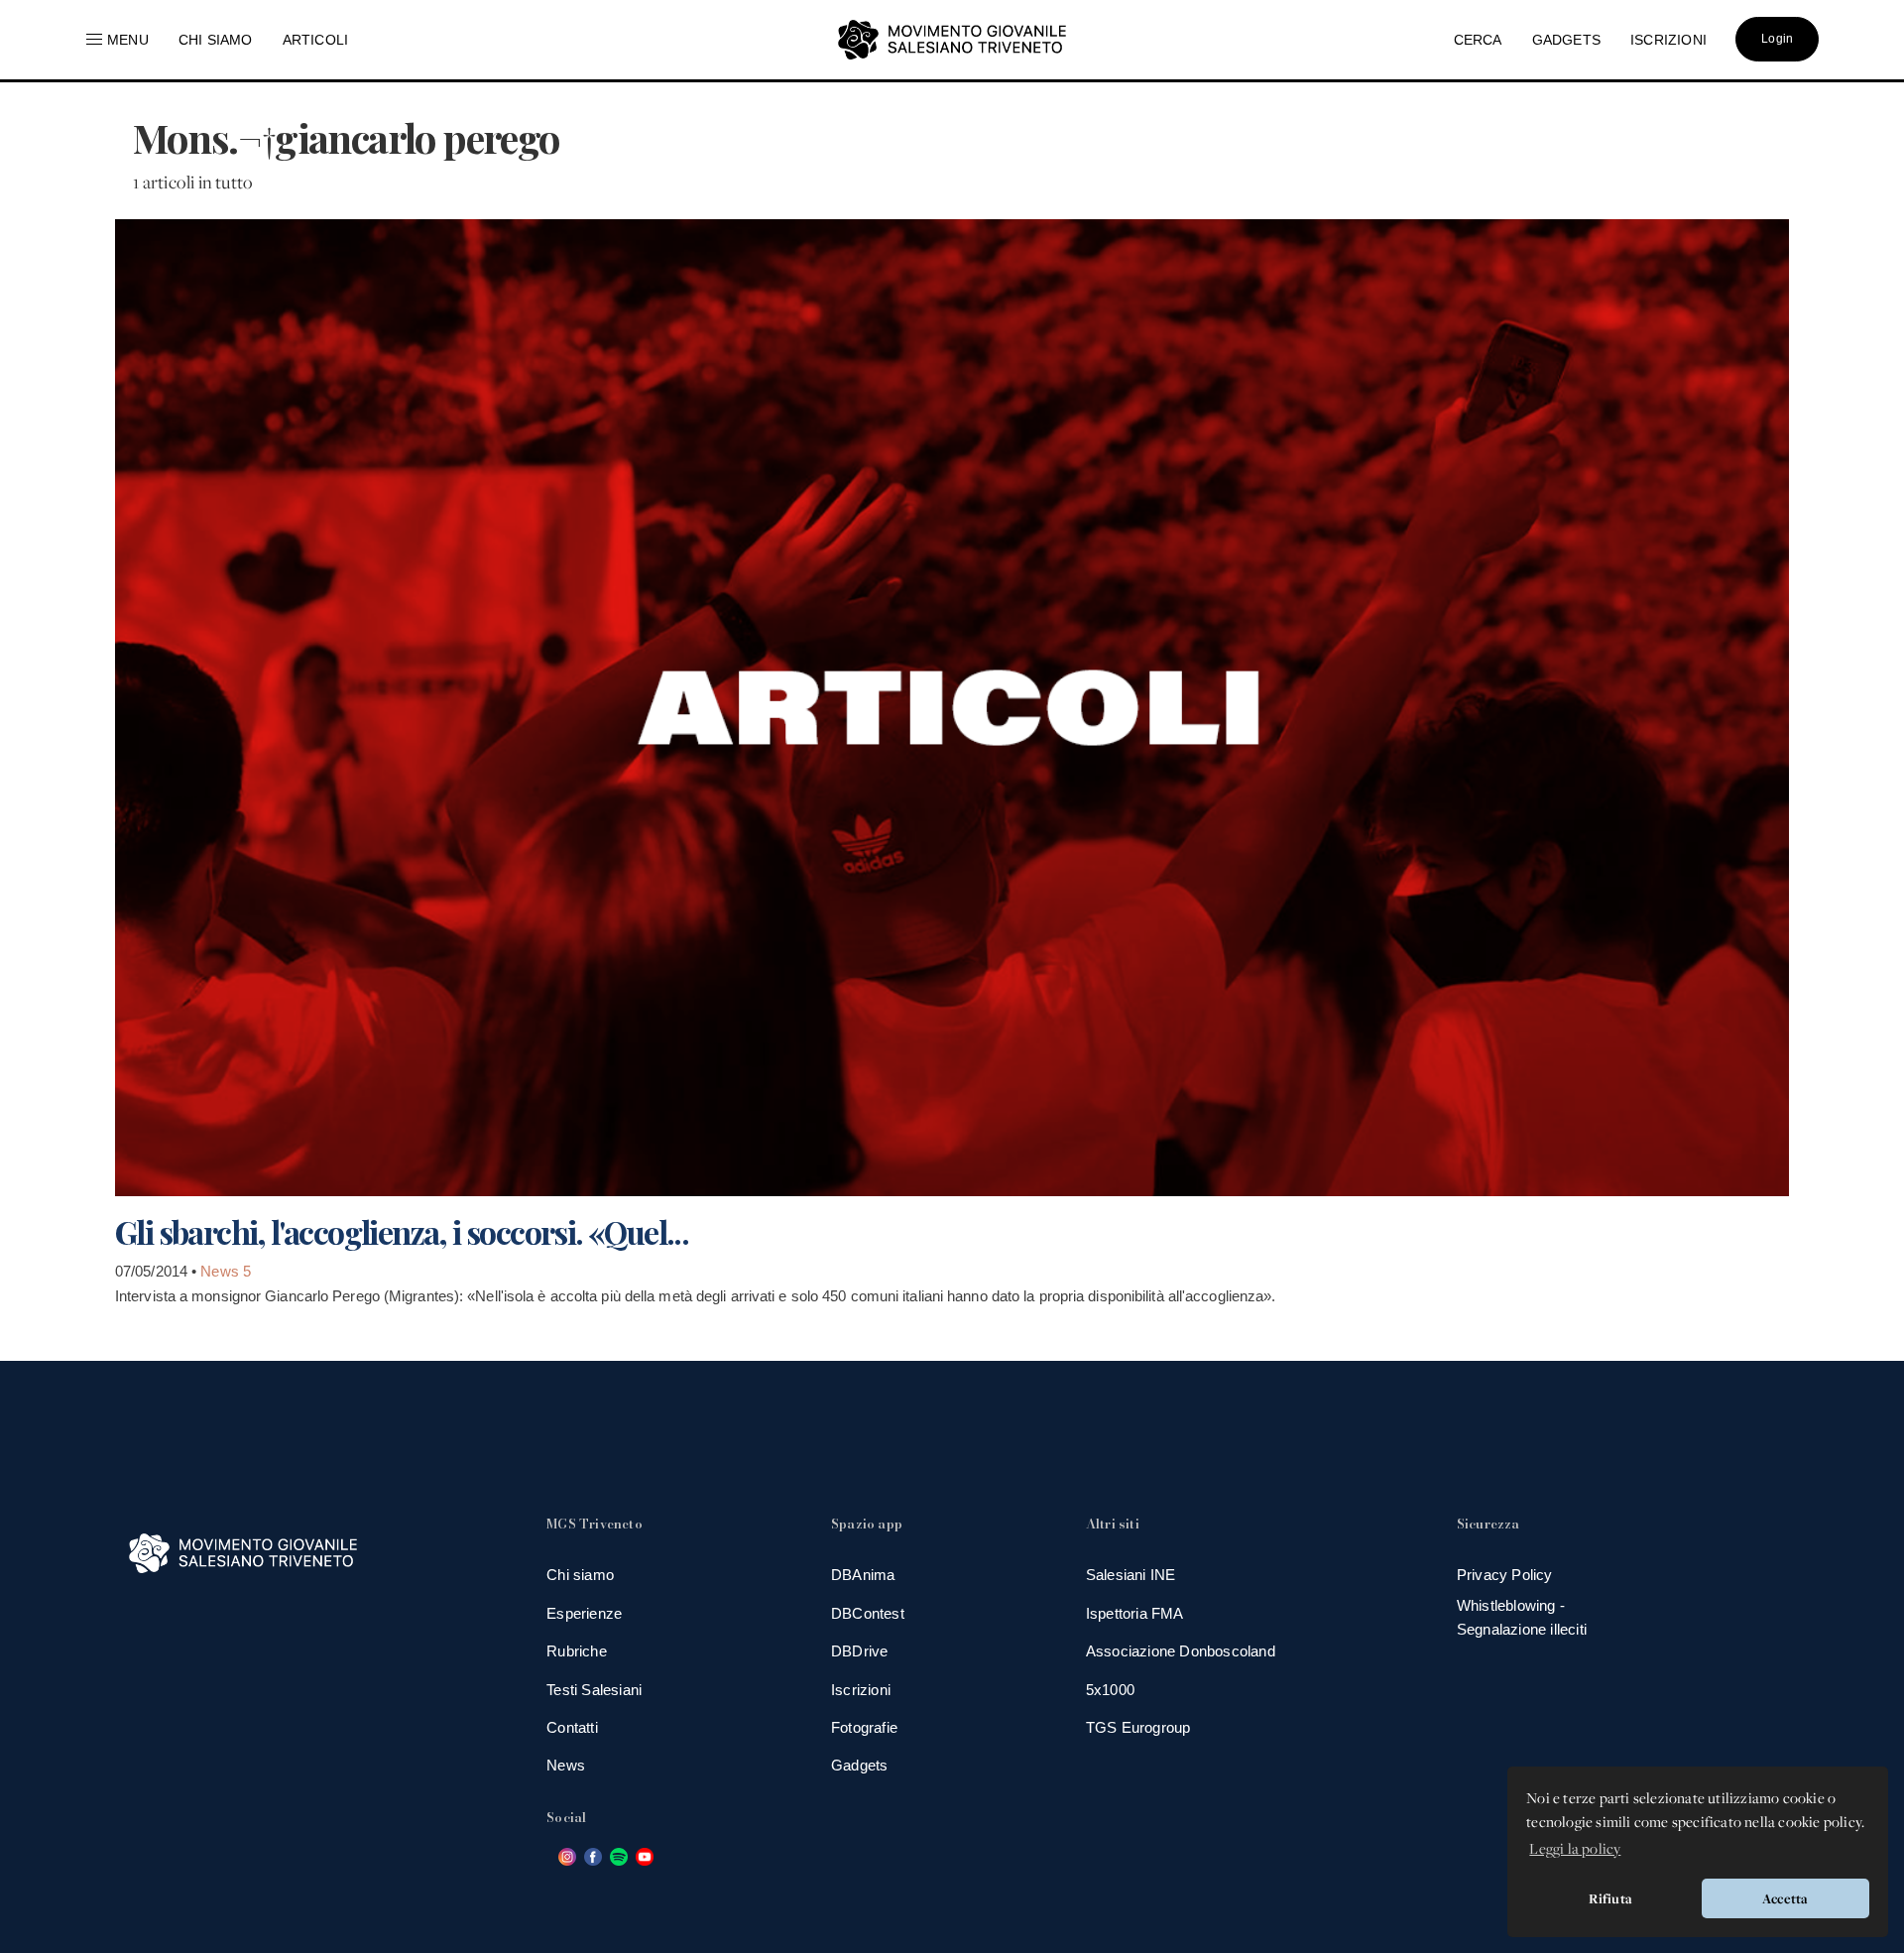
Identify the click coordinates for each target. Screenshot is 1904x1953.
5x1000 (1110, 1690)
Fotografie (864, 1727)
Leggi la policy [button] (1575, 1848)
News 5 (226, 1271)
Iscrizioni (861, 1690)
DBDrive (859, 1651)
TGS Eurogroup (1138, 1727)
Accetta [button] (1785, 1898)
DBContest (868, 1613)
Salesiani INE (1131, 1575)
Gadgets (859, 1765)
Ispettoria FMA (1135, 1613)
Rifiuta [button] (1610, 1898)
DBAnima (863, 1575)
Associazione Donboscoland (1181, 1651)
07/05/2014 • (158, 1271)
